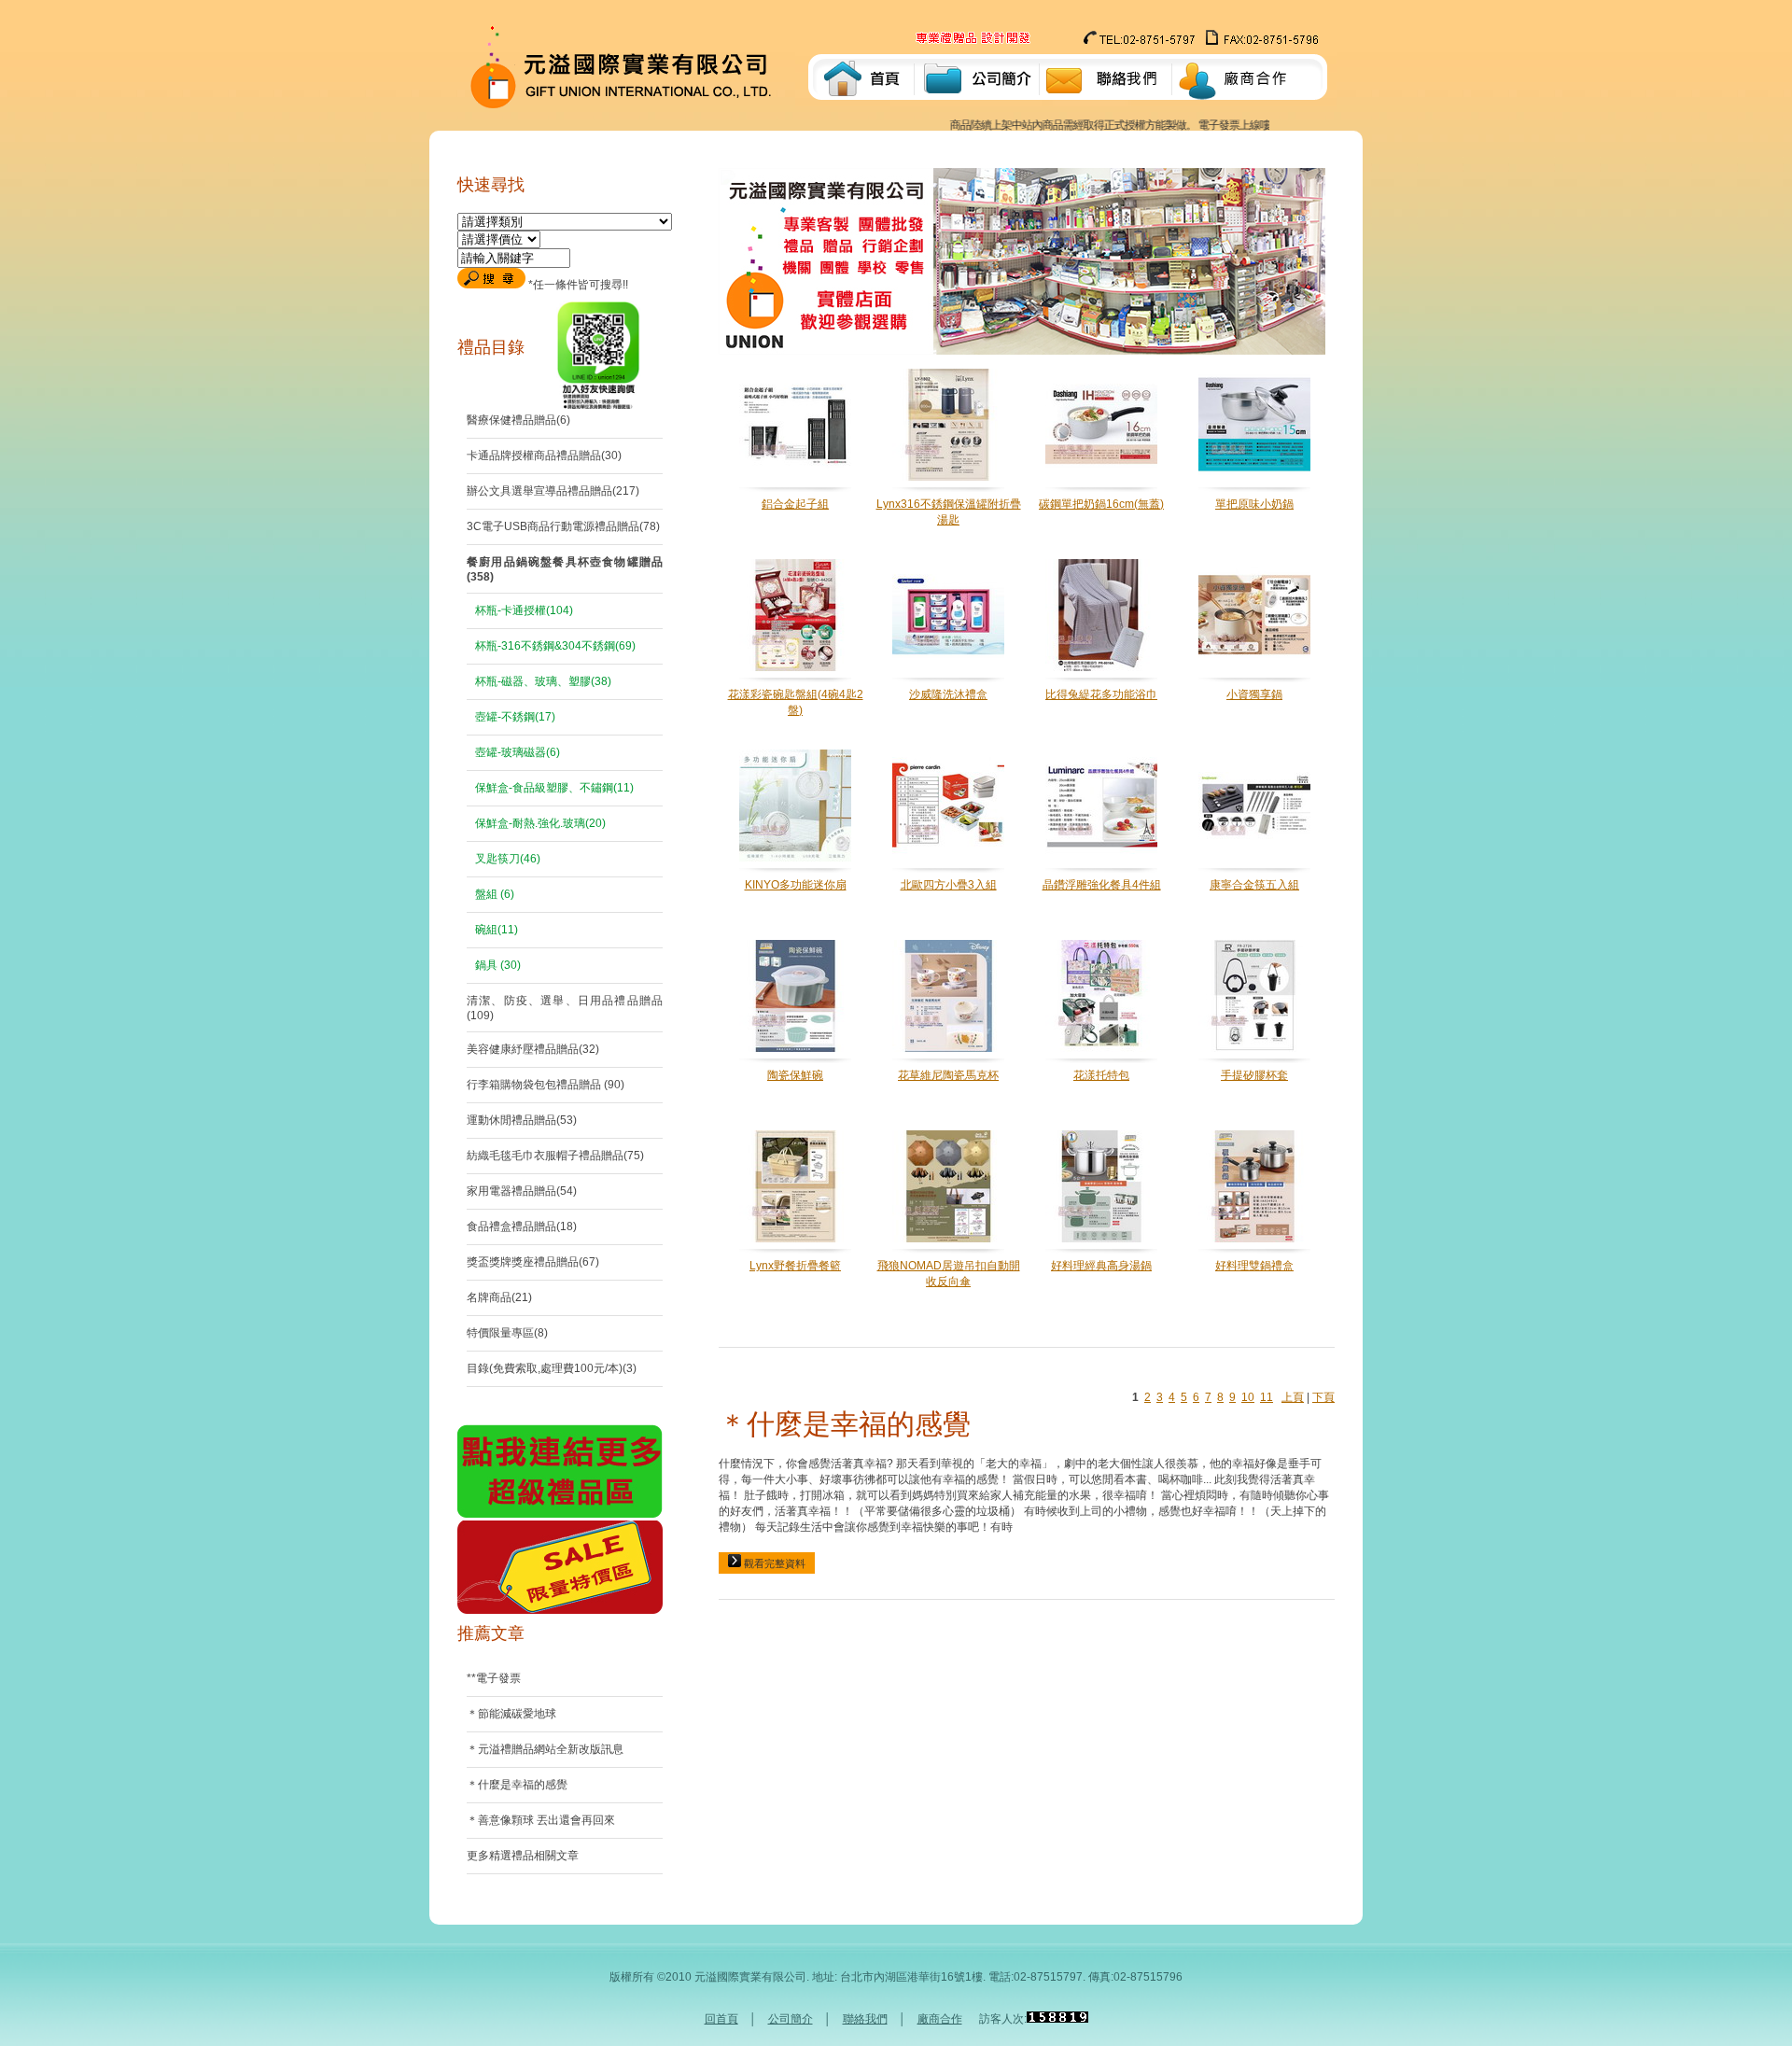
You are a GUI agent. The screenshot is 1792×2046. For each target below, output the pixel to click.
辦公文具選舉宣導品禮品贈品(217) (553, 491)
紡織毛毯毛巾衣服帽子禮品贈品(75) (555, 1156)
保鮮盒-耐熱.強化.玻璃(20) (539, 823)
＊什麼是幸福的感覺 (845, 1424)
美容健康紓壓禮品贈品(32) (533, 1049)
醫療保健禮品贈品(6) (518, 420)
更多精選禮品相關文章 (523, 1856)
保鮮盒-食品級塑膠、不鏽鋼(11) (553, 788)
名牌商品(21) (499, 1297)
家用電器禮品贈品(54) (522, 1191)
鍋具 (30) (497, 965)
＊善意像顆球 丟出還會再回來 (541, 1820)
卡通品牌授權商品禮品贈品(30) (544, 455)
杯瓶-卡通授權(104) (523, 610)
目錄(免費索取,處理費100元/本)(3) (552, 1368)
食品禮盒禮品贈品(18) (522, 1226)
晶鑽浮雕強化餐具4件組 (1102, 885)
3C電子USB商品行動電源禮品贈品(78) (563, 526)
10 (1248, 1397)
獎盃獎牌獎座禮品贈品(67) (533, 1262)
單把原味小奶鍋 (1254, 504)
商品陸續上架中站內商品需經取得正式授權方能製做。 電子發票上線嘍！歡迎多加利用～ (1114, 125)
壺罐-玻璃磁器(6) (516, 752)
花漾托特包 (1101, 1075)
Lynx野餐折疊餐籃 (795, 1266)
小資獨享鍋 (1254, 694)
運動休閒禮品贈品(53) (522, 1120)
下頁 (1323, 1397)
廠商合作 (940, 2019)
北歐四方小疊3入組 (949, 885)
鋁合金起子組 (795, 504)
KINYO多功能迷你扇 (796, 885)
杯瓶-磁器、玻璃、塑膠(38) (542, 681)
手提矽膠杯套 (1254, 1075)
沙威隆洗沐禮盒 (948, 694)
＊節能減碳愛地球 (511, 1714)
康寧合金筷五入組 (1254, 885)
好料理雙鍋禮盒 (1254, 1266)
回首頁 (721, 2019)
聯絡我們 (865, 2019)
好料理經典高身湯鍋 (1101, 1266)
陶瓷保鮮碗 (795, 1075)
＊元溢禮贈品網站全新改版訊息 (545, 1749)
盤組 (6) (493, 894)
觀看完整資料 (773, 1563)
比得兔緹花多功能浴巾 (1101, 694)
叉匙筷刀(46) (506, 859)
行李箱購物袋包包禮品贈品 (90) (546, 1085)
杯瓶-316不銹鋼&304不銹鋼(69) (554, 646)
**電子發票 (494, 1678)
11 (1267, 1397)
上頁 (1293, 1397)
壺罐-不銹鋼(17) (514, 717)
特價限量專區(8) (507, 1333)
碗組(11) (495, 930)
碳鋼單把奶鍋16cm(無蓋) (1101, 504)
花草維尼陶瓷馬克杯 (948, 1075)
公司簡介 (791, 2019)
